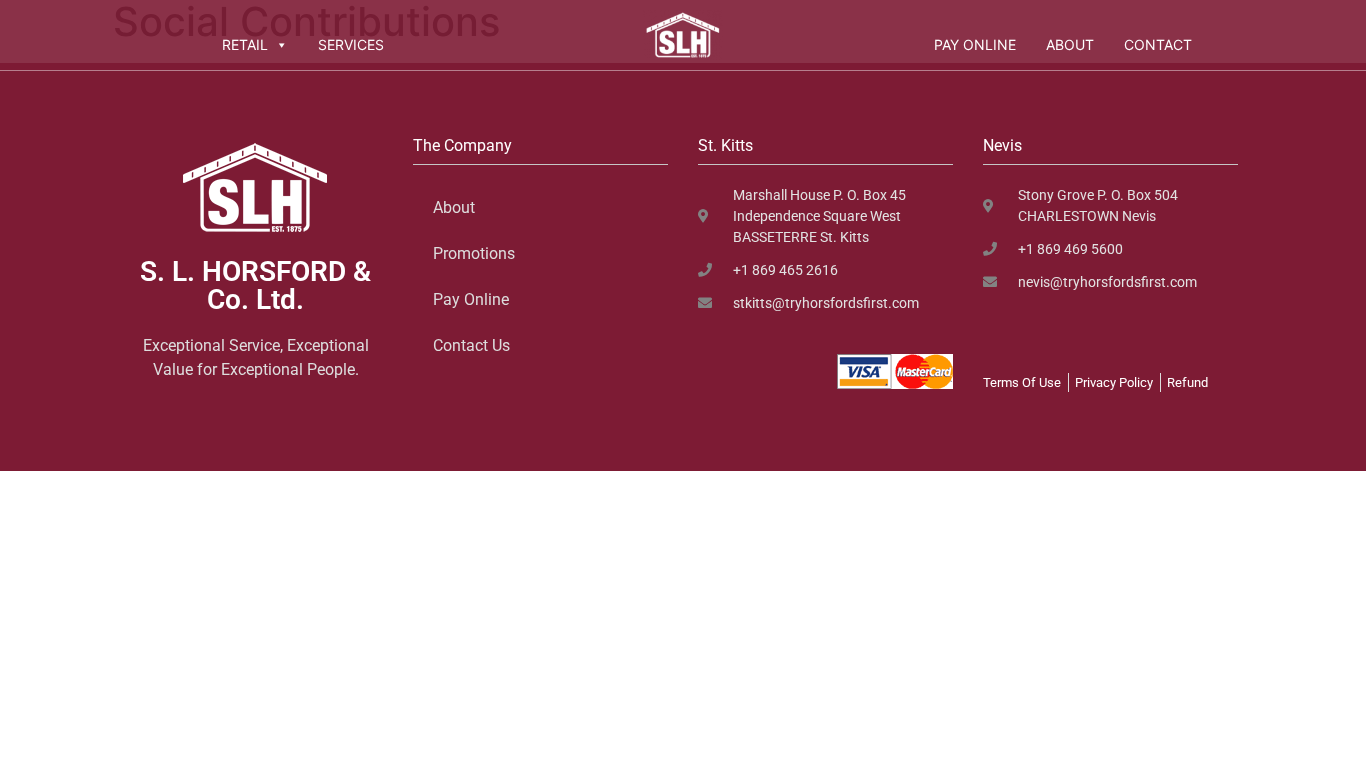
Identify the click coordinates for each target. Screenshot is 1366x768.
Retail (245, 44)
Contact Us (471, 345)
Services (351, 44)
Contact (1158, 44)
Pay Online (975, 44)
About (1070, 44)
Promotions (474, 253)
